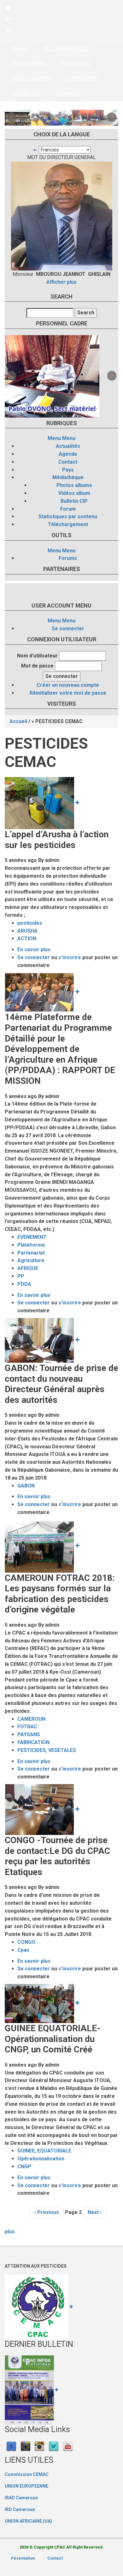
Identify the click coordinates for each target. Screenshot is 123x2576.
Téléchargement (68, 524)
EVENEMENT (32, 1237)
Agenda (68, 454)
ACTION (27, 938)
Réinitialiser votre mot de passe (68, 693)
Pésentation (23, 2558)
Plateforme (31, 1245)
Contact (68, 462)
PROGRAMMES (29, 64)
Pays (68, 470)
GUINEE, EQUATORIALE (44, 2151)
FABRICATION (33, 1742)
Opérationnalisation (41, 2159)
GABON (26, 1486)
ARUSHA (27, 931)
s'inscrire (70, 957)
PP (21, 1276)
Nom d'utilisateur (37, 656)
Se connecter (68, 629)
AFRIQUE (28, 1268)
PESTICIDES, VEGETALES (47, 1750)
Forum (68, 509)
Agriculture (31, 1260)
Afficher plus (61, 282)
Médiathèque (68, 477)
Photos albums (74, 485)
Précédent (11, 117)
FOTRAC (27, 1727)
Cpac (23, 1950)
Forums (68, 558)
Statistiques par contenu (68, 516)
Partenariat (31, 1253)
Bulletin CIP (74, 501)
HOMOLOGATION (31, 79)
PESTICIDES (76, 64)
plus (10, 2232)
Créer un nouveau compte (68, 685)
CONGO (26, 1942)
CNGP (24, 2166)
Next (112, 117)
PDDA (24, 1284)
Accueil (20, 48)
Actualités (68, 446)
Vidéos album (74, 493)
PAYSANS (29, 1734)
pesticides (30, 923)
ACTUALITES (27, 94)
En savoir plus (34, 950)
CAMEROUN (31, 1719)
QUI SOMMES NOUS (66, 48)
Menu (54, 438)
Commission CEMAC (27, 2474)
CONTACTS (69, 94)
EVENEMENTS (82, 79)
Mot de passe (37, 666)
